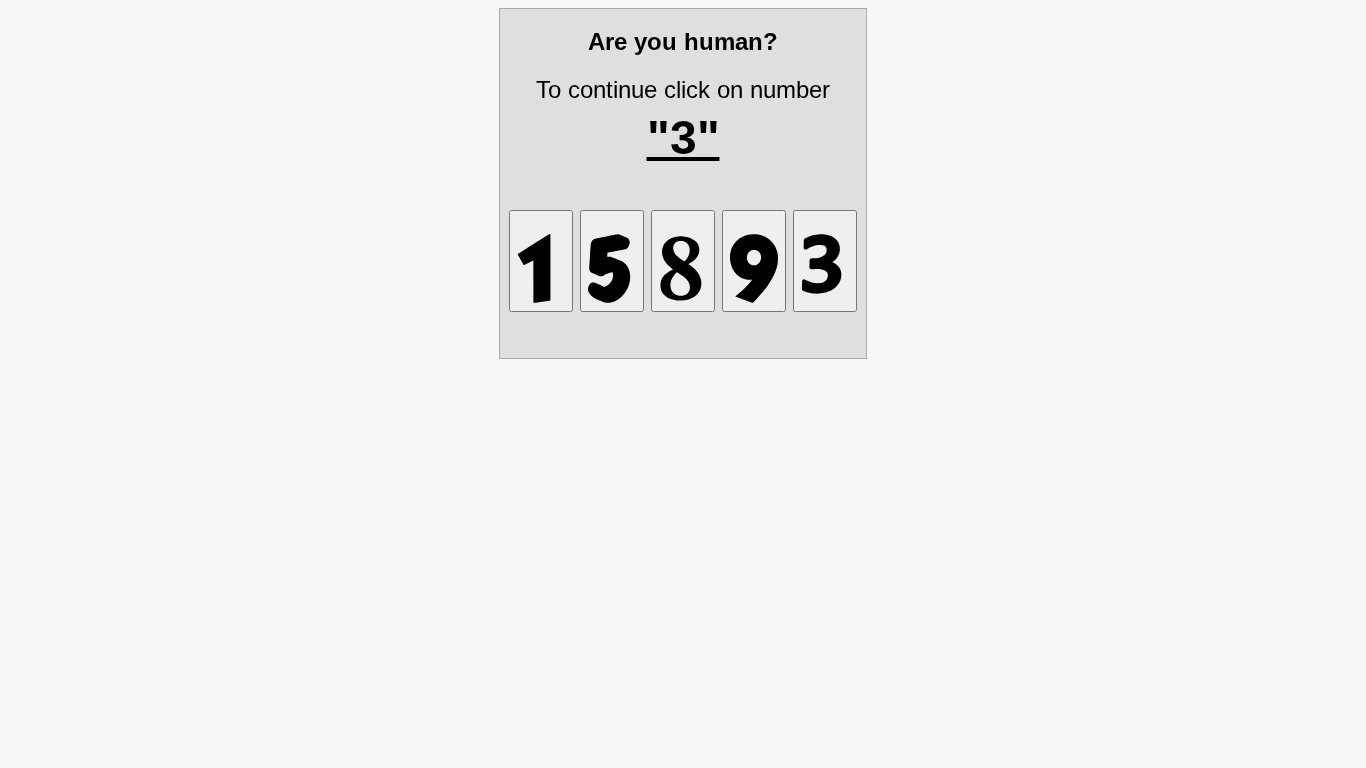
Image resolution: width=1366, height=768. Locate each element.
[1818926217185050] (683, 261)
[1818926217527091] (754, 261)
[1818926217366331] (612, 261)
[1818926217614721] (541, 261)
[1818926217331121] (825, 261)
